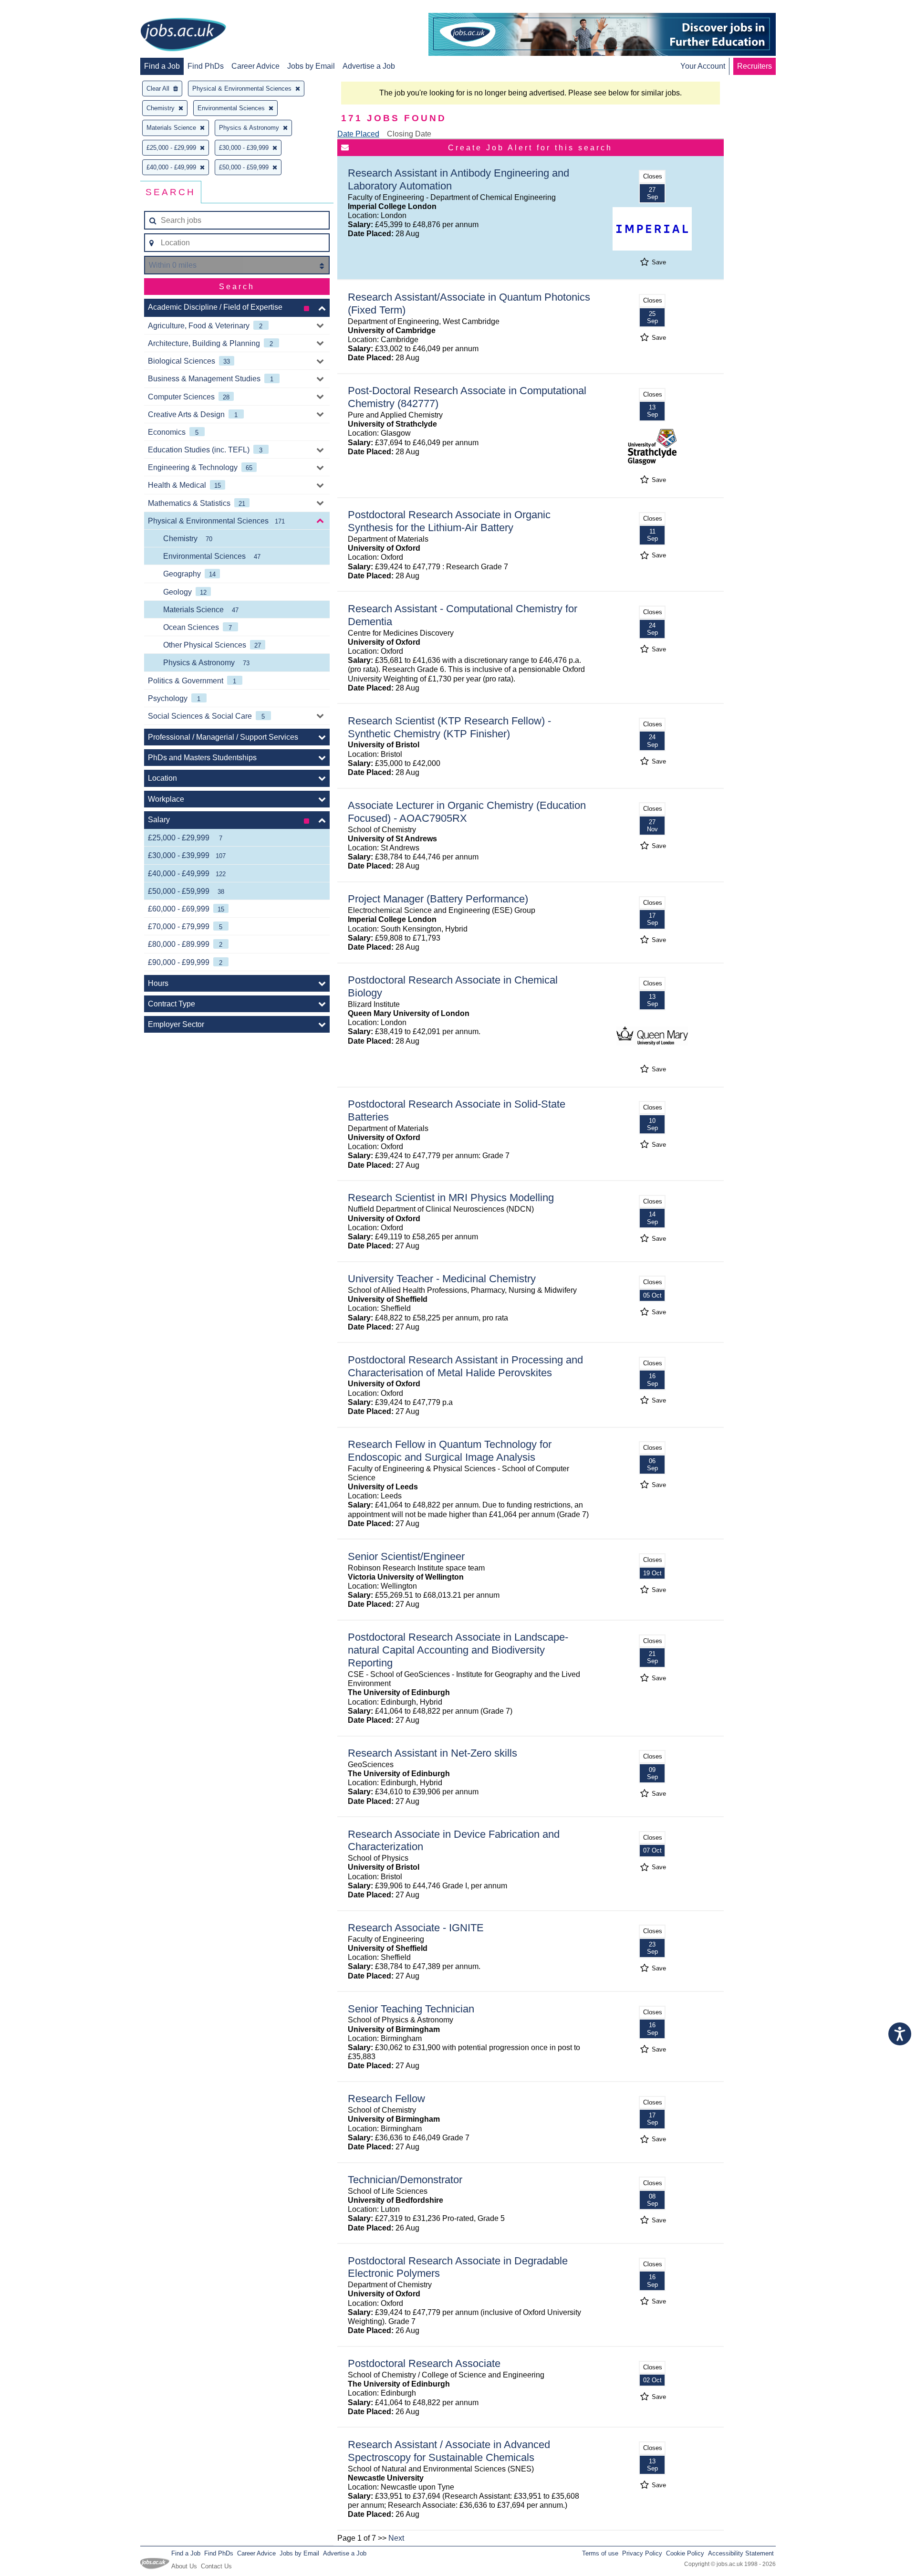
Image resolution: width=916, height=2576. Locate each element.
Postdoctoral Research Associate (424, 2363)
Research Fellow (386, 2099)
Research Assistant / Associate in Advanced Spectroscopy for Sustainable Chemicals (449, 2451)
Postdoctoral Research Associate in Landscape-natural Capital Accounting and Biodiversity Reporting (458, 1650)
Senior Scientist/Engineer (406, 1556)
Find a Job (162, 66)
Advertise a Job (369, 66)
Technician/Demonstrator (405, 2180)
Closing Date (409, 134)
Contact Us (216, 2566)
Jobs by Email (311, 66)
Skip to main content (38, 8)
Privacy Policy (642, 2553)
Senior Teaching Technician (411, 2009)
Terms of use (600, 2553)
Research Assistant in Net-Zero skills (432, 1753)
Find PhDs (206, 66)
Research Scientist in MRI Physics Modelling (451, 1198)
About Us (184, 2566)
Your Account (703, 66)
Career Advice (255, 66)
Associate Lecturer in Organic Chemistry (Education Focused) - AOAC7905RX (467, 812)
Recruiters (755, 66)
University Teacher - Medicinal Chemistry (442, 1279)
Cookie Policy (685, 2553)
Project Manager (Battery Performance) (438, 899)
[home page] (183, 35)
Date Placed (358, 134)
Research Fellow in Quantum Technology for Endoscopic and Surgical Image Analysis (450, 1451)
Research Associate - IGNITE (416, 1928)
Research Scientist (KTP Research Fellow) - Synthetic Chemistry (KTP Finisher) (449, 727)
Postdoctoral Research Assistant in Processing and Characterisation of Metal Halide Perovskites (465, 1366)
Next (396, 2538)
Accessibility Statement (741, 2553)
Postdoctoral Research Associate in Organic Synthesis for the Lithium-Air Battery (449, 521)
